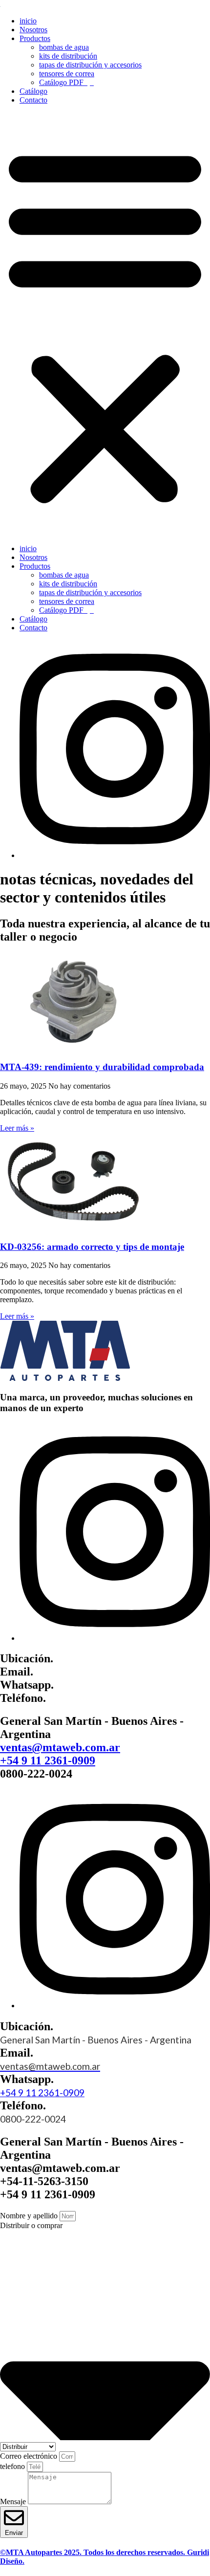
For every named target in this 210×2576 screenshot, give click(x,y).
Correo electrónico (30, 2456)
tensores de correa (67, 74)
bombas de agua (64, 47)
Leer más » (17, 1128)
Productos (35, 38)
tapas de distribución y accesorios (90, 65)
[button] (105, 324)
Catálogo (33, 91)
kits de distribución (68, 56)
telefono (13, 2466)
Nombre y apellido (30, 2216)
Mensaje (14, 2501)
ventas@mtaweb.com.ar (60, 1747)
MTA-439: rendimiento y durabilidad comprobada (102, 1067)
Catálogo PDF (63, 82)
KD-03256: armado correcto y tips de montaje (92, 1247)
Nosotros (33, 30)
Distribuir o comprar (31, 2225)
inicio (28, 21)
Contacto (33, 100)
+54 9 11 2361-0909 (48, 1760)
